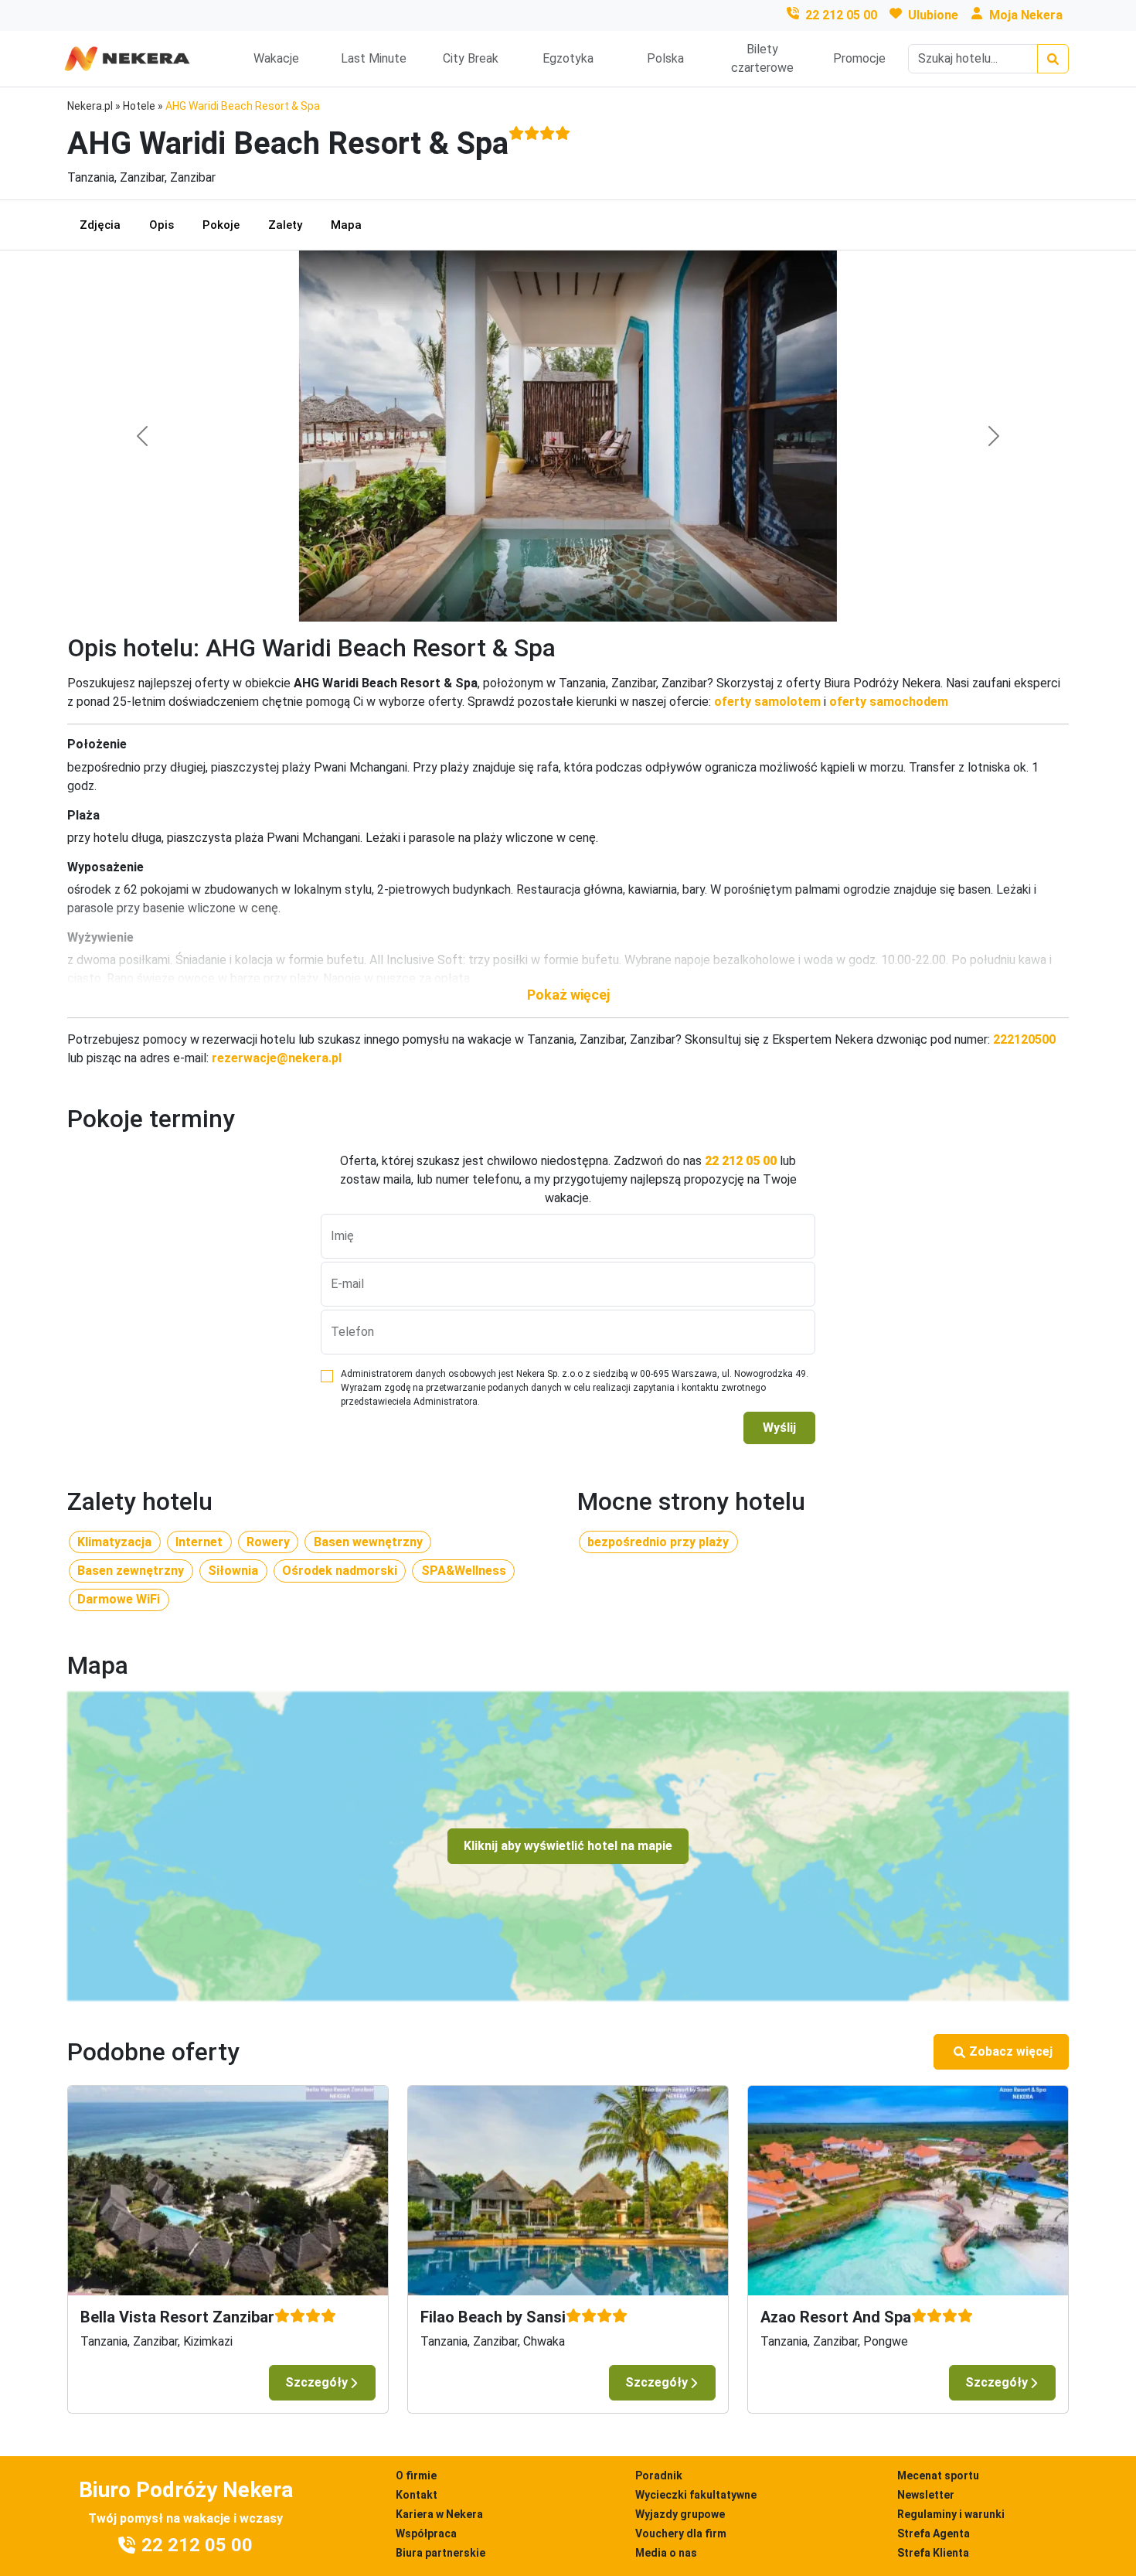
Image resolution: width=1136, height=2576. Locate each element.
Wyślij (779, 1428)
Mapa (346, 225)
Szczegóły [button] (316, 2382)
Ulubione (933, 15)
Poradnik (659, 2475)
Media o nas (666, 2553)
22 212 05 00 (841, 15)
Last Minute (374, 58)
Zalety (285, 225)
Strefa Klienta (933, 2553)
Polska (665, 58)
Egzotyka (568, 58)
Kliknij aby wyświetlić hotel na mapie (568, 1846)
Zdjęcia (100, 225)
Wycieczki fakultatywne (696, 2495)
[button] (568, 995)
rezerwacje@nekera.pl (277, 1058)
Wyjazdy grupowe (680, 2514)
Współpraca (426, 2533)
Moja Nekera (1026, 15)
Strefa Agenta (934, 2533)
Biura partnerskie (440, 2553)
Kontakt (417, 2495)
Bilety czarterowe (762, 58)
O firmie (416, 2475)
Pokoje (221, 225)
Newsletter (926, 2495)
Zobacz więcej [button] (1011, 2051)
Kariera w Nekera (439, 2514)
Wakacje (276, 58)
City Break (471, 58)
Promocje (859, 58)
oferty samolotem (767, 702)
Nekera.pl (90, 106)
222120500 (1024, 1039)
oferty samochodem (889, 702)
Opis (162, 225)
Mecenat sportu (938, 2475)
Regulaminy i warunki (951, 2514)
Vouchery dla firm (681, 2533)
